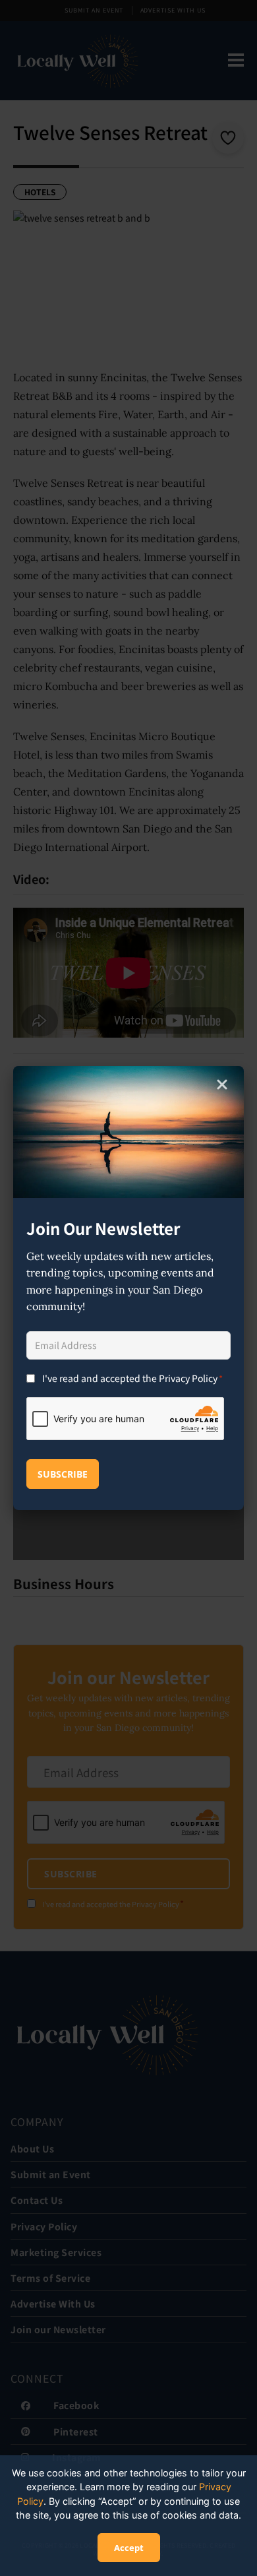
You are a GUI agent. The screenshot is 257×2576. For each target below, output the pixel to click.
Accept (129, 2548)
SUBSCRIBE (63, 1474)
